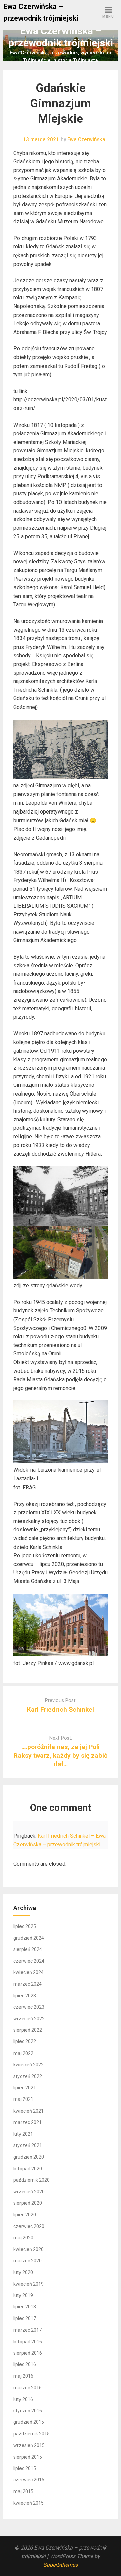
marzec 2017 (28, 2330)
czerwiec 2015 (29, 2480)
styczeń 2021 (28, 2145)
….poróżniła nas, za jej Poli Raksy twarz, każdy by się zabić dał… (61, 1755)
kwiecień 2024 (29, 1972)
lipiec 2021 (25, 2088)
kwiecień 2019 (29, 2284)
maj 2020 (23, 2238)
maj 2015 (23, 2491)
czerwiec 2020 (29, 2226)
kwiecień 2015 (29, 2503)
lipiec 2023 (25, 1996)
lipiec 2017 (25, 2318)
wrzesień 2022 (29, 2019)
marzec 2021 (28, 2122)
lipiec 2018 (25, 2307)
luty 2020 (23, 2272)
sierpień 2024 (28, 1949)
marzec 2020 (28, 2261)
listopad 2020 (28, 2169)
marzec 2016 (28, 2388)
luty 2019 (23, 2295)
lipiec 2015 (25, 2468)
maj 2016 (23, 2376)
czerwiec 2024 (29, 1961)
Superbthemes (61, 2565)
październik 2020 (32, 2180)
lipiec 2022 (25, 2041)
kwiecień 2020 (29, 2249)
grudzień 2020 (29, 2157)
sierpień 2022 (28, 2030)
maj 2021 (23, 2099)
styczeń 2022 (28, 2076)
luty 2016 (23, 2399)
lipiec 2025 (25, 1926)
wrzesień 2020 (29, 2192)
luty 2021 (23, 2134)
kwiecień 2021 (29, 2111)
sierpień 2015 (28, 2457)
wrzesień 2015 (29, 2445)
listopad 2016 (28, 2342)
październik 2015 (32, 2434)
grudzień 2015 (29, 2422)
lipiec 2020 (25, 2215)
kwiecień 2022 (29, 2065)
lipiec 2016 (25, 2364)
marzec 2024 (28, 1984)
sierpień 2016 (28, 2353)
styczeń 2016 (28, 2411)
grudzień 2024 (29, 1938)
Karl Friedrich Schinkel (61, 1709)
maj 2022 (23, 2053)
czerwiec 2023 (29, 2007)
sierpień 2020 (28, 2203)
